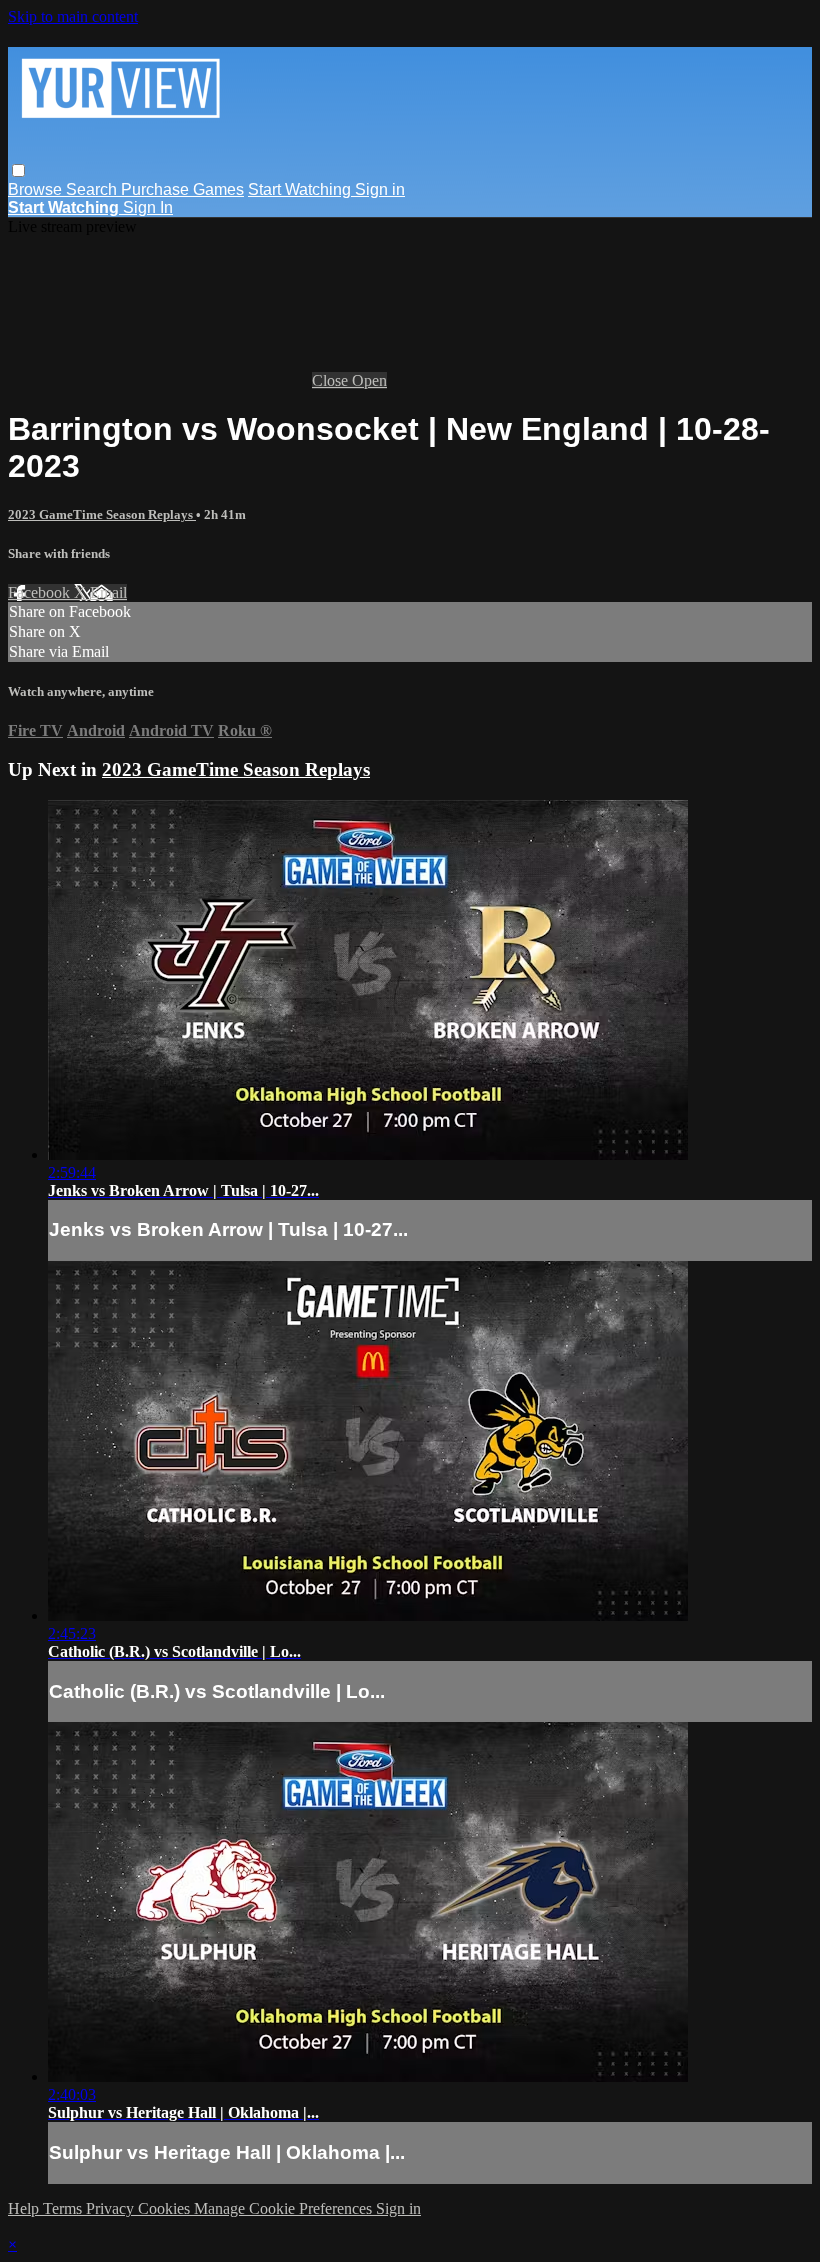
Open (369, 380)
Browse (37, 189)
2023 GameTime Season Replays (102, 514)
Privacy (112, 2208)
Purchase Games (182, 189)
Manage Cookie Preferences (285, 2208)
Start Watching (301, 189)
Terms (64, 2208)
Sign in (380, 189)
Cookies (166, 2208)
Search (93, 189)
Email (108, 592)
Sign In (148, 207)
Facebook (41, 592)
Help (25, 2208)
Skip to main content (73, 16)
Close (332, 380)
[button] (18, 170)
